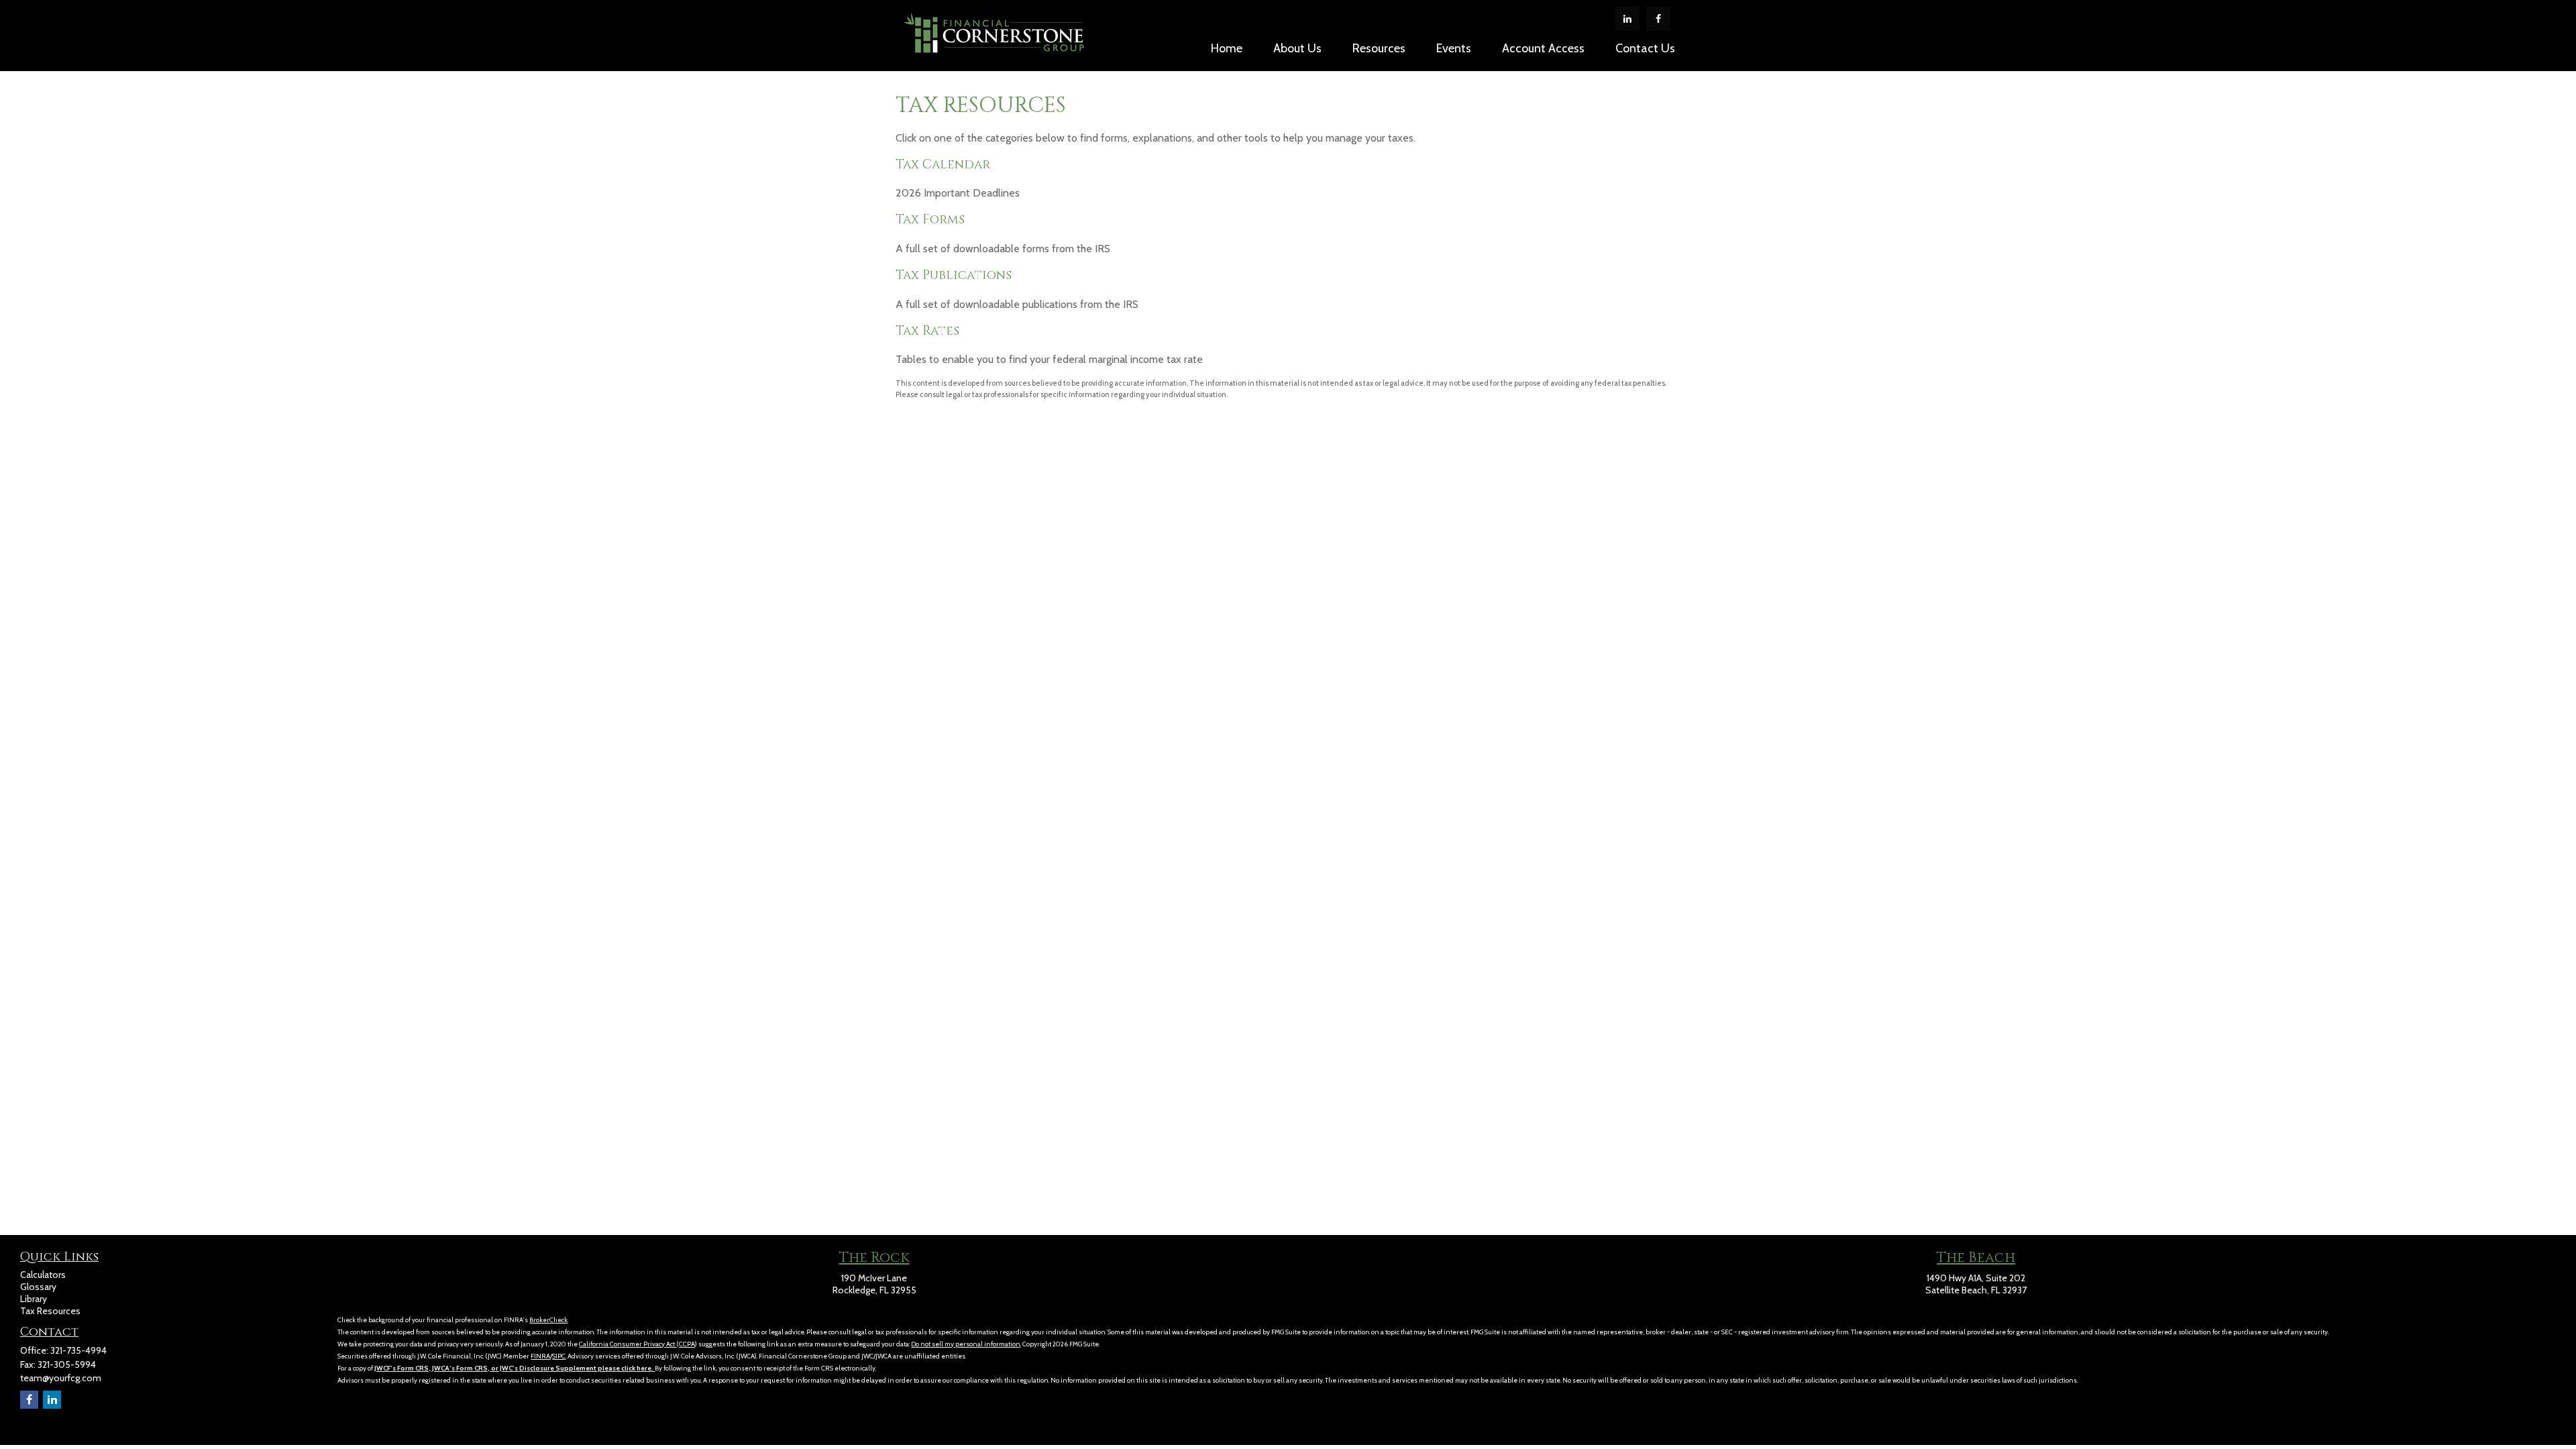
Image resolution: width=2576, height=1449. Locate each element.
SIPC (559, 1356)
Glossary (38, 1287)
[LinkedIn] (1627, 19)
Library (34, 1299)
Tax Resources (50, 1311)
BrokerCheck (548, 1320)
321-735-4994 (78, 1350)
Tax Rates (927, 331)
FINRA (540, 1356)
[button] (1227, 48)
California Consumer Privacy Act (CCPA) (638, 1344)
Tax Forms (930, 220)
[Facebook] (1658, 19)
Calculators (43, 1275)
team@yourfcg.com (61, 1378)
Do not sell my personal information (966, 1344)
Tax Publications (954, 275)
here (644, 1368)
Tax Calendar (943, 165)
